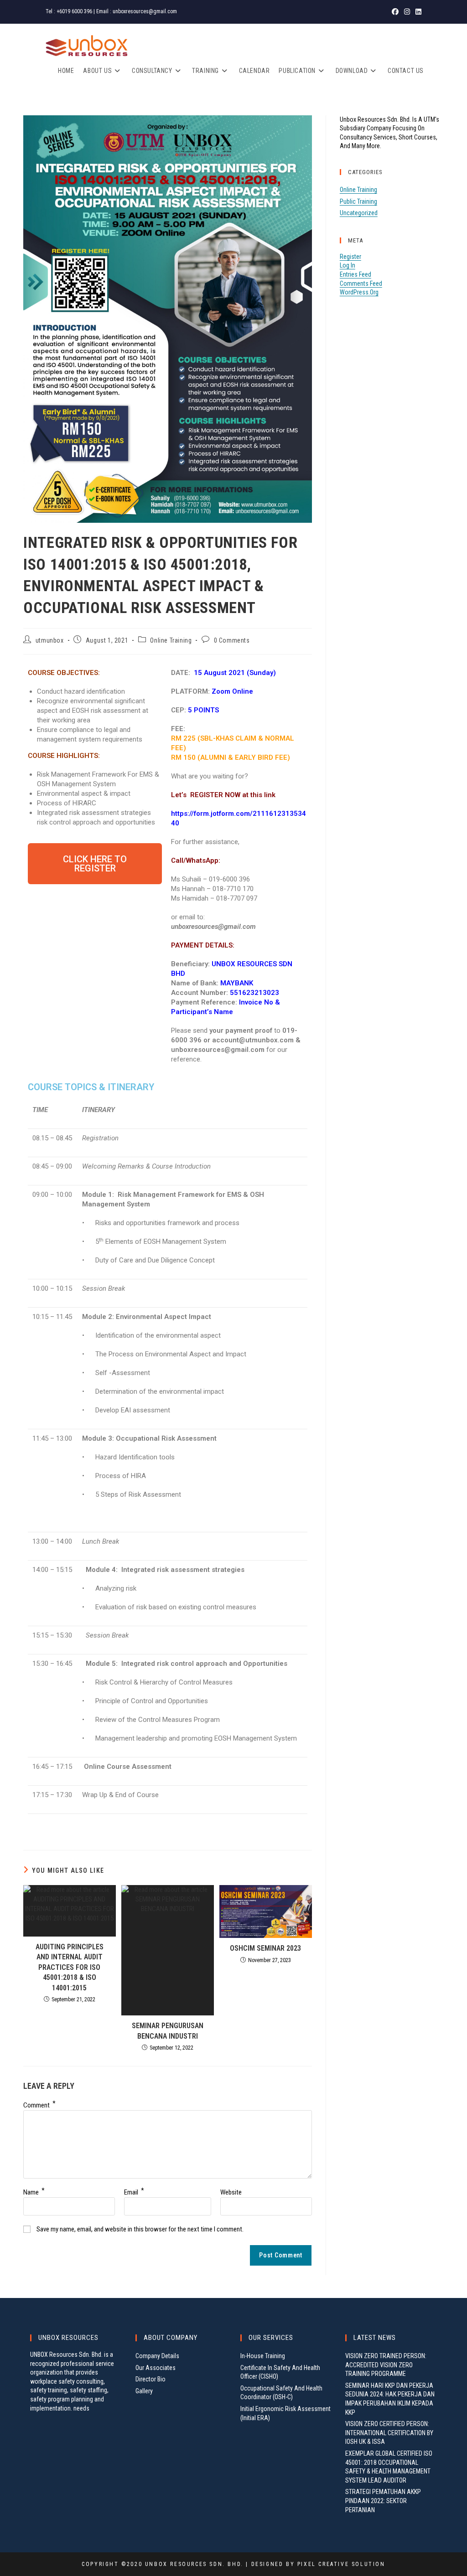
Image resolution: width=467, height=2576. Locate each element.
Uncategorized (359, 213)
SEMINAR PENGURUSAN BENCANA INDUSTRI (168, 2031)
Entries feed (355, 274)
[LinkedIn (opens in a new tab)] (417, 12)
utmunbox (50, 640)
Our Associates (156, 2368)
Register (350, 257)
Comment (39, 2105)
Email (134, 2192)
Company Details (157, 2356)
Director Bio (150, 2379)
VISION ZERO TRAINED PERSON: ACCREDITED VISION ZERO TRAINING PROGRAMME (386, 2365)
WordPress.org (359, 292)
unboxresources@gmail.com (145, 11)
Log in (348, 265)
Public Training (358, 201)
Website (231, 2192)
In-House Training (263, 2356)
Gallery (144, 2391)
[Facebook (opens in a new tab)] (395, 12)
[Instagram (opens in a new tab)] (407, 12)
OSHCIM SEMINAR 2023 (265, 1948)
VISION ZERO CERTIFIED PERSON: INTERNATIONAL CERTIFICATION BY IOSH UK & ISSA (389, 2433)
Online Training (171, 640)
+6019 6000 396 (74, 11)
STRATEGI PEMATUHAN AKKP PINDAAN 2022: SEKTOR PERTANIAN (383, 2501)
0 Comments (232, 640)
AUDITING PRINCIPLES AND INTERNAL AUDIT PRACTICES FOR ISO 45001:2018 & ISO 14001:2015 (70, 1967)
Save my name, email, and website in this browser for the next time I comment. (140, 2229)
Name (34, 2192)
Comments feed (361, 283)
